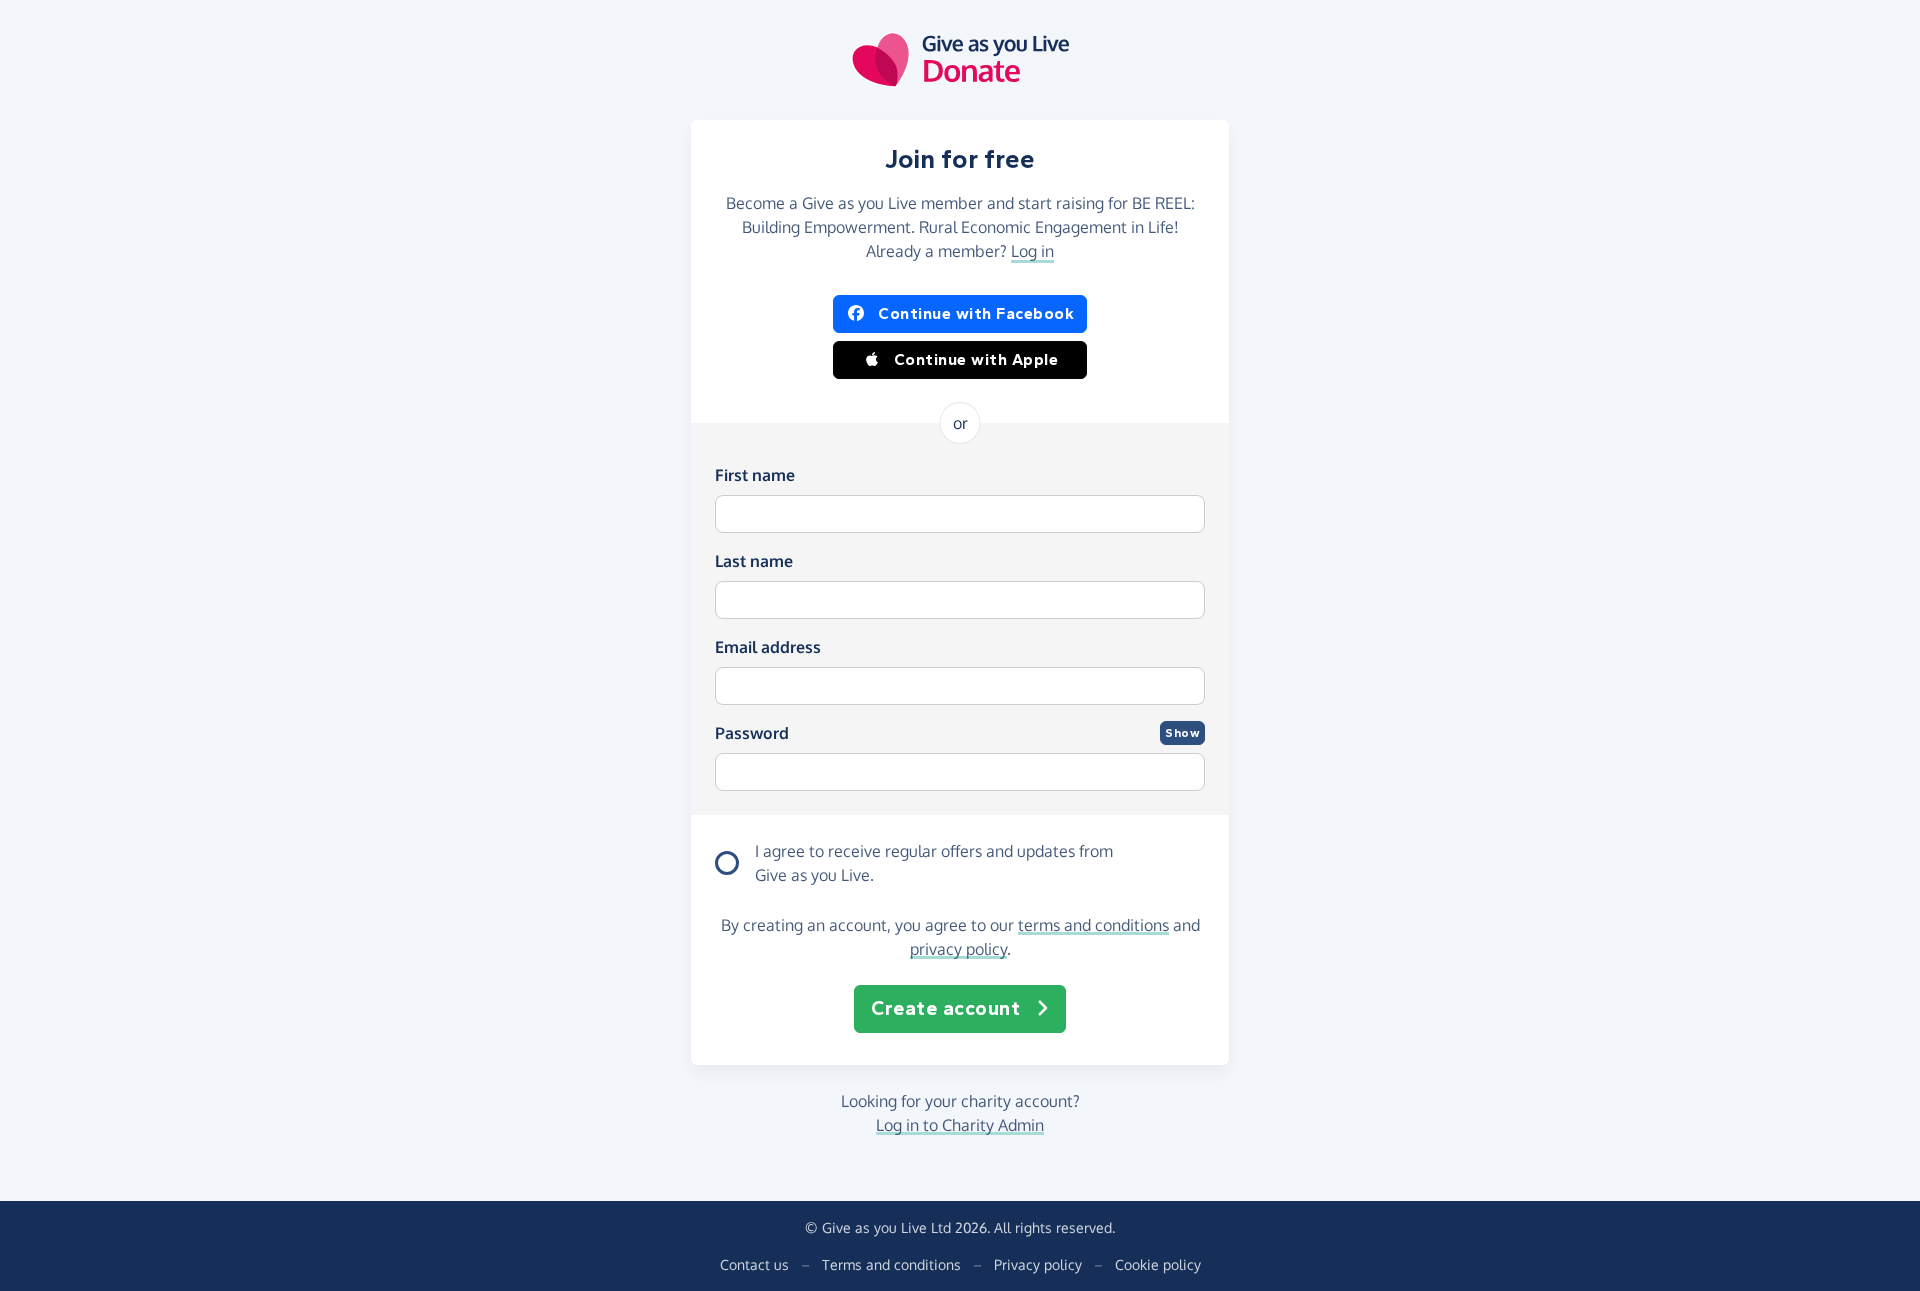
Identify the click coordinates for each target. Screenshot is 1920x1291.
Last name (754, 561)
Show (1182, 733)
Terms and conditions (891, 1264)
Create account (945, 1008)
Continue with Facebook (976, 313)
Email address (768, 647)
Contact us (754, 1264)
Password (752, 733)
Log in (1032, 251)
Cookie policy (1158, 1264)
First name (755, 475)
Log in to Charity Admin (960, 1125)
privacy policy (958, 949)
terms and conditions (1093, 925)
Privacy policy (1038, 1264)
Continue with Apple (976, 359)
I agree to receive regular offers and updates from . (934, 863)
